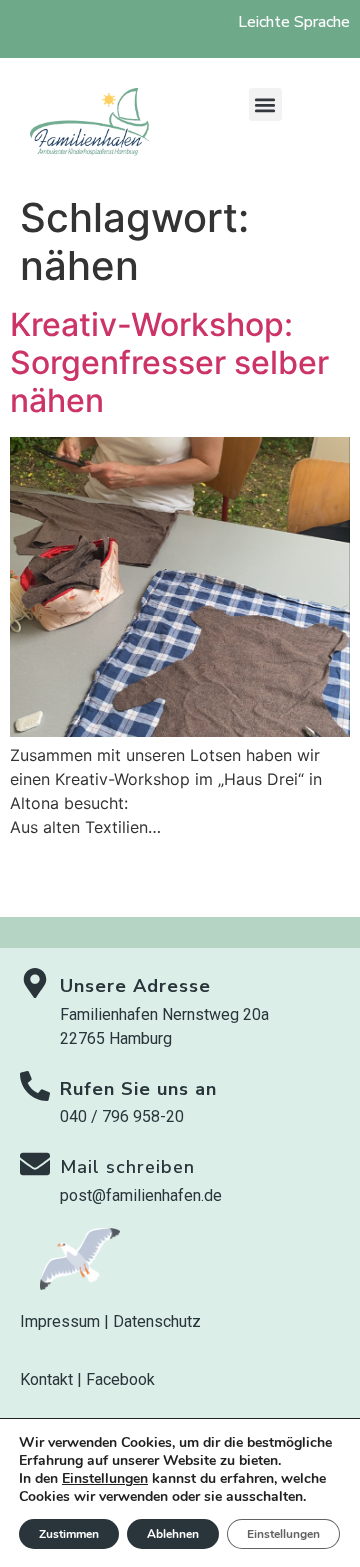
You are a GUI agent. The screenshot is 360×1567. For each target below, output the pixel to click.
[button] (265, 104)
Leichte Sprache (294, 22)
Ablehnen (173, 1534)
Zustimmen (69, 1534)
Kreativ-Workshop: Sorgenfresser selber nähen (169, 363)
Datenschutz (157, 1321)
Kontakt (46, 1379)
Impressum (60, 1321)
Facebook (120, 1379)
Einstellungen (105, 1479)
